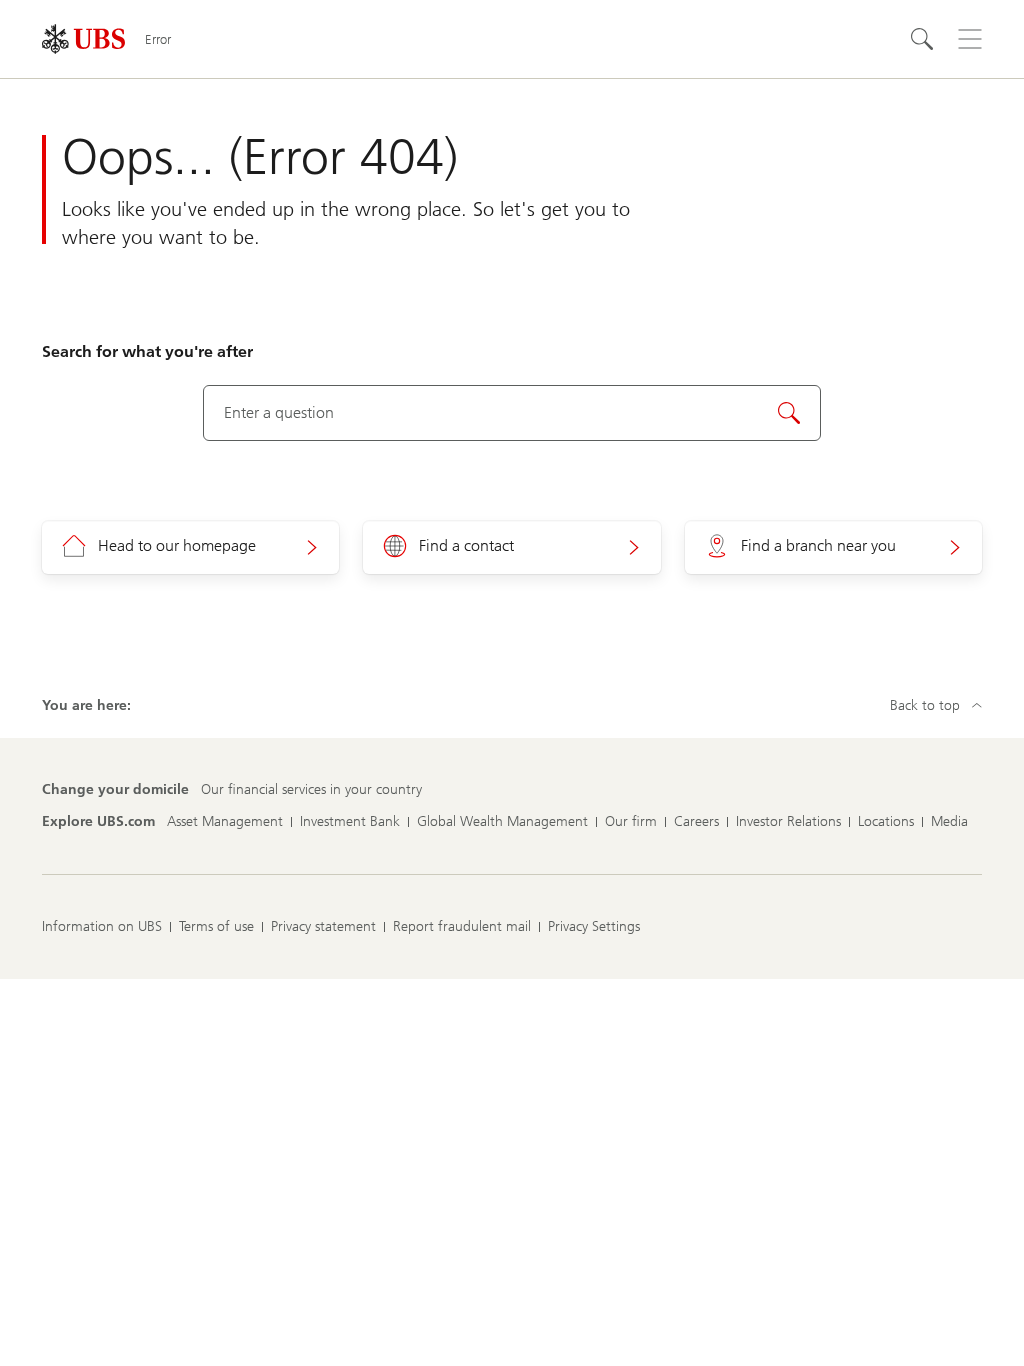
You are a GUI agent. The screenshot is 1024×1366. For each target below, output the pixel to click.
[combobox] (512, 413)
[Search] (922, 39)
